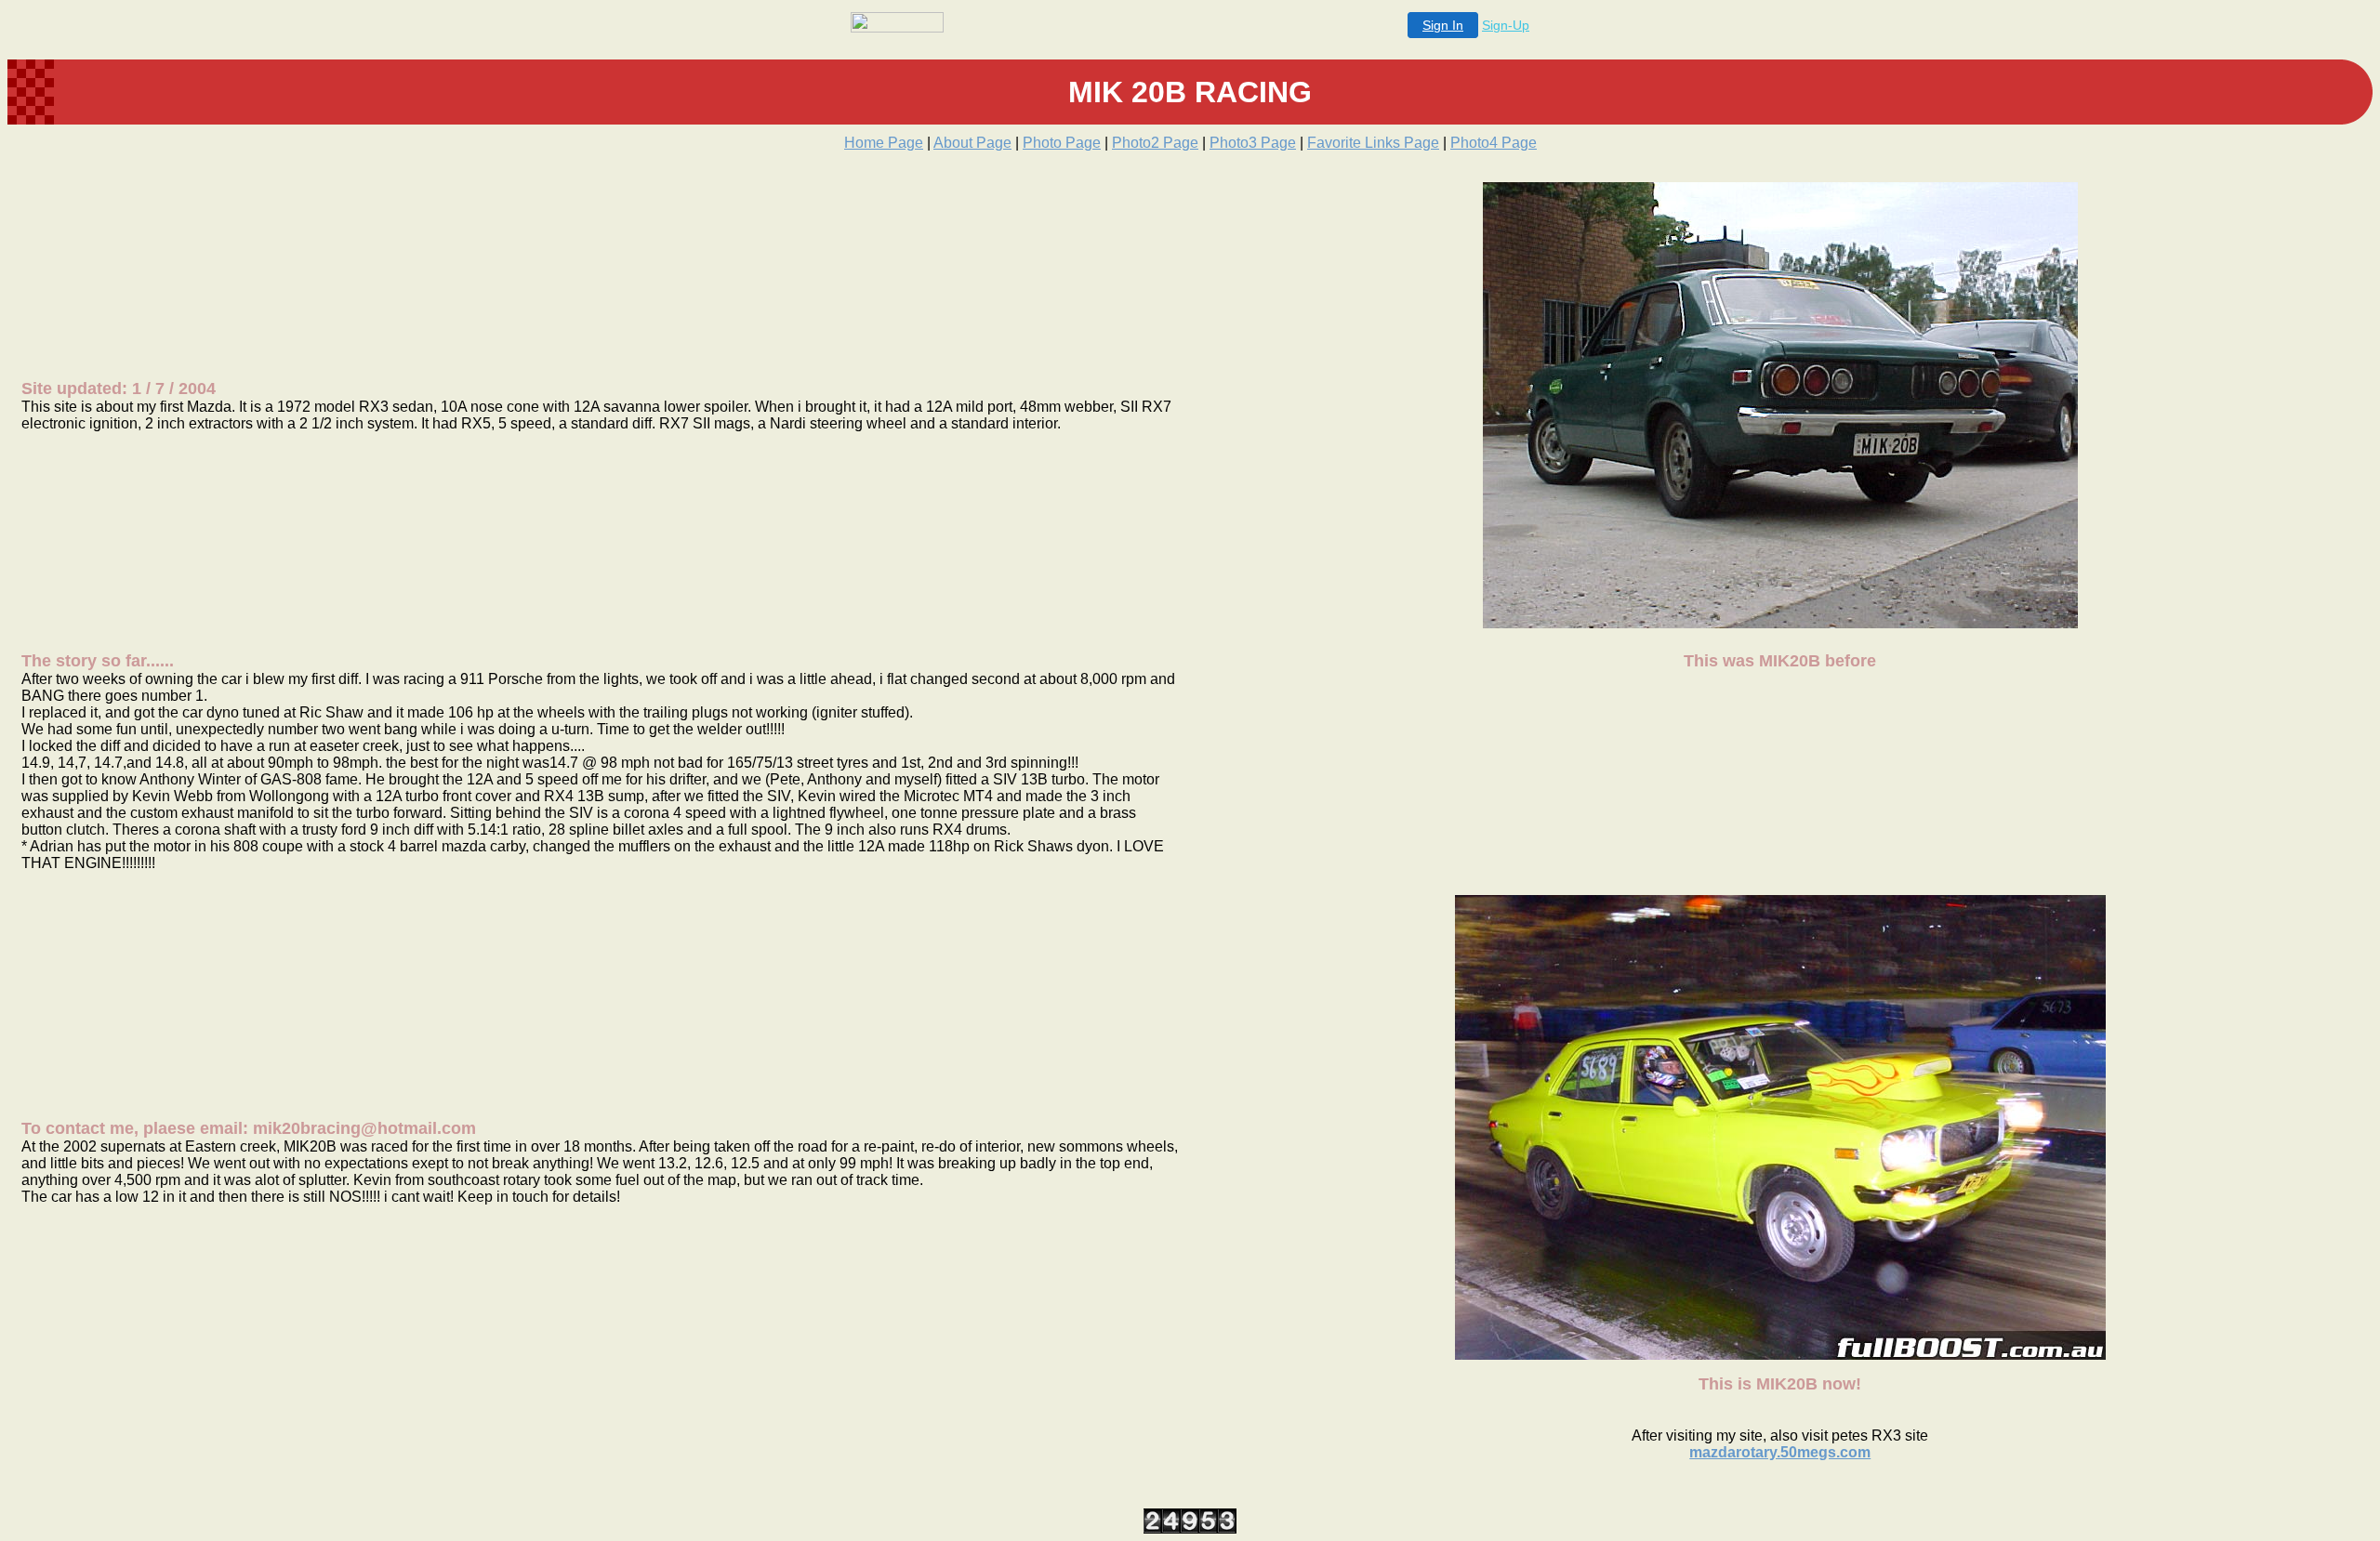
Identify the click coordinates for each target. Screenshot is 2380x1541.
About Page (972, 143)
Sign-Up (1506, 25)
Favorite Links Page (1373, 143)
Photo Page (1062, 143)
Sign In (1443, 25)
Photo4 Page (1494, 143)
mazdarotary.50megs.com (1780, 1452)
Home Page (884, 143)
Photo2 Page (1155, 143)
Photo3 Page (1253, 143)
